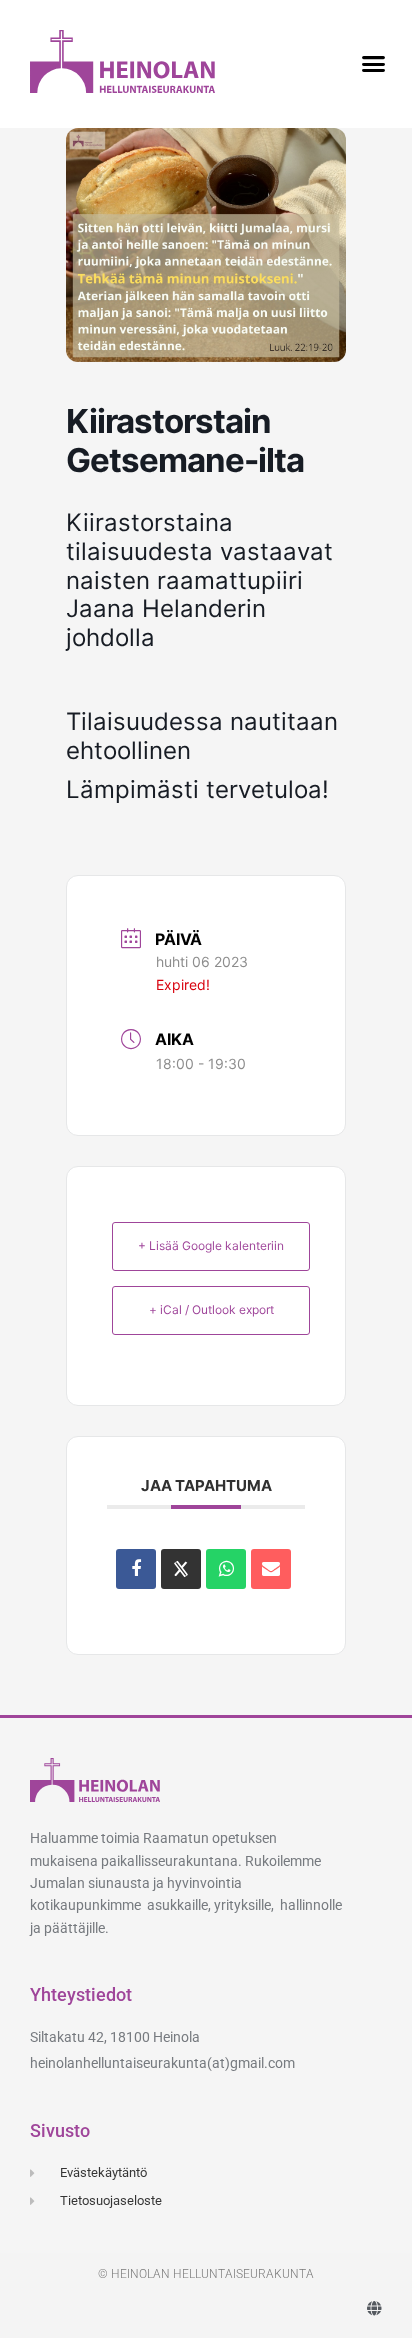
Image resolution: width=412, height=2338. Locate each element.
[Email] (271, 1569)
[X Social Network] (181, 1569)
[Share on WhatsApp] (226, 1569)
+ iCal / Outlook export (211, 1309)
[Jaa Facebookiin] (136, 1569)
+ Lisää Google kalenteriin (211, 1245)
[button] (373, 64)
